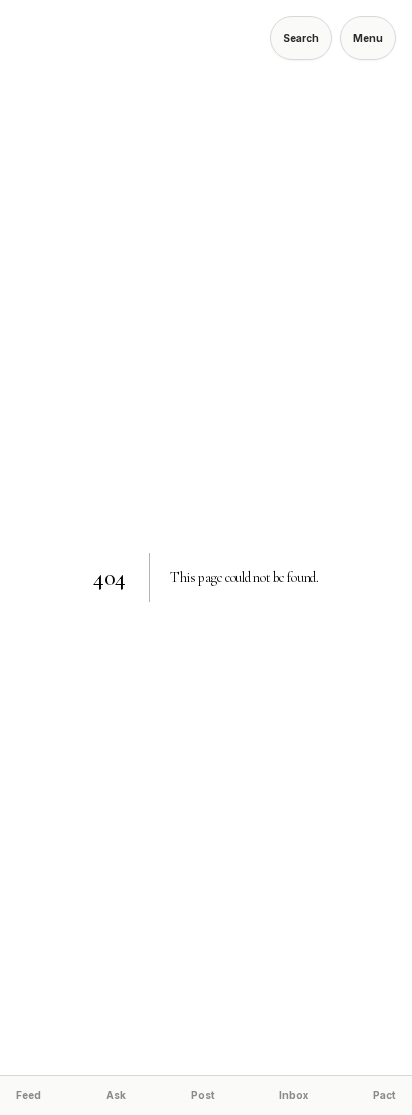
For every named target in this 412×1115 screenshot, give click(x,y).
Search (301, 38)
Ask (116, 1095)
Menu (368, 38)
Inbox (293, 1095)
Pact (384, 1095)
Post (203, 1095)
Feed (28, 1095)
